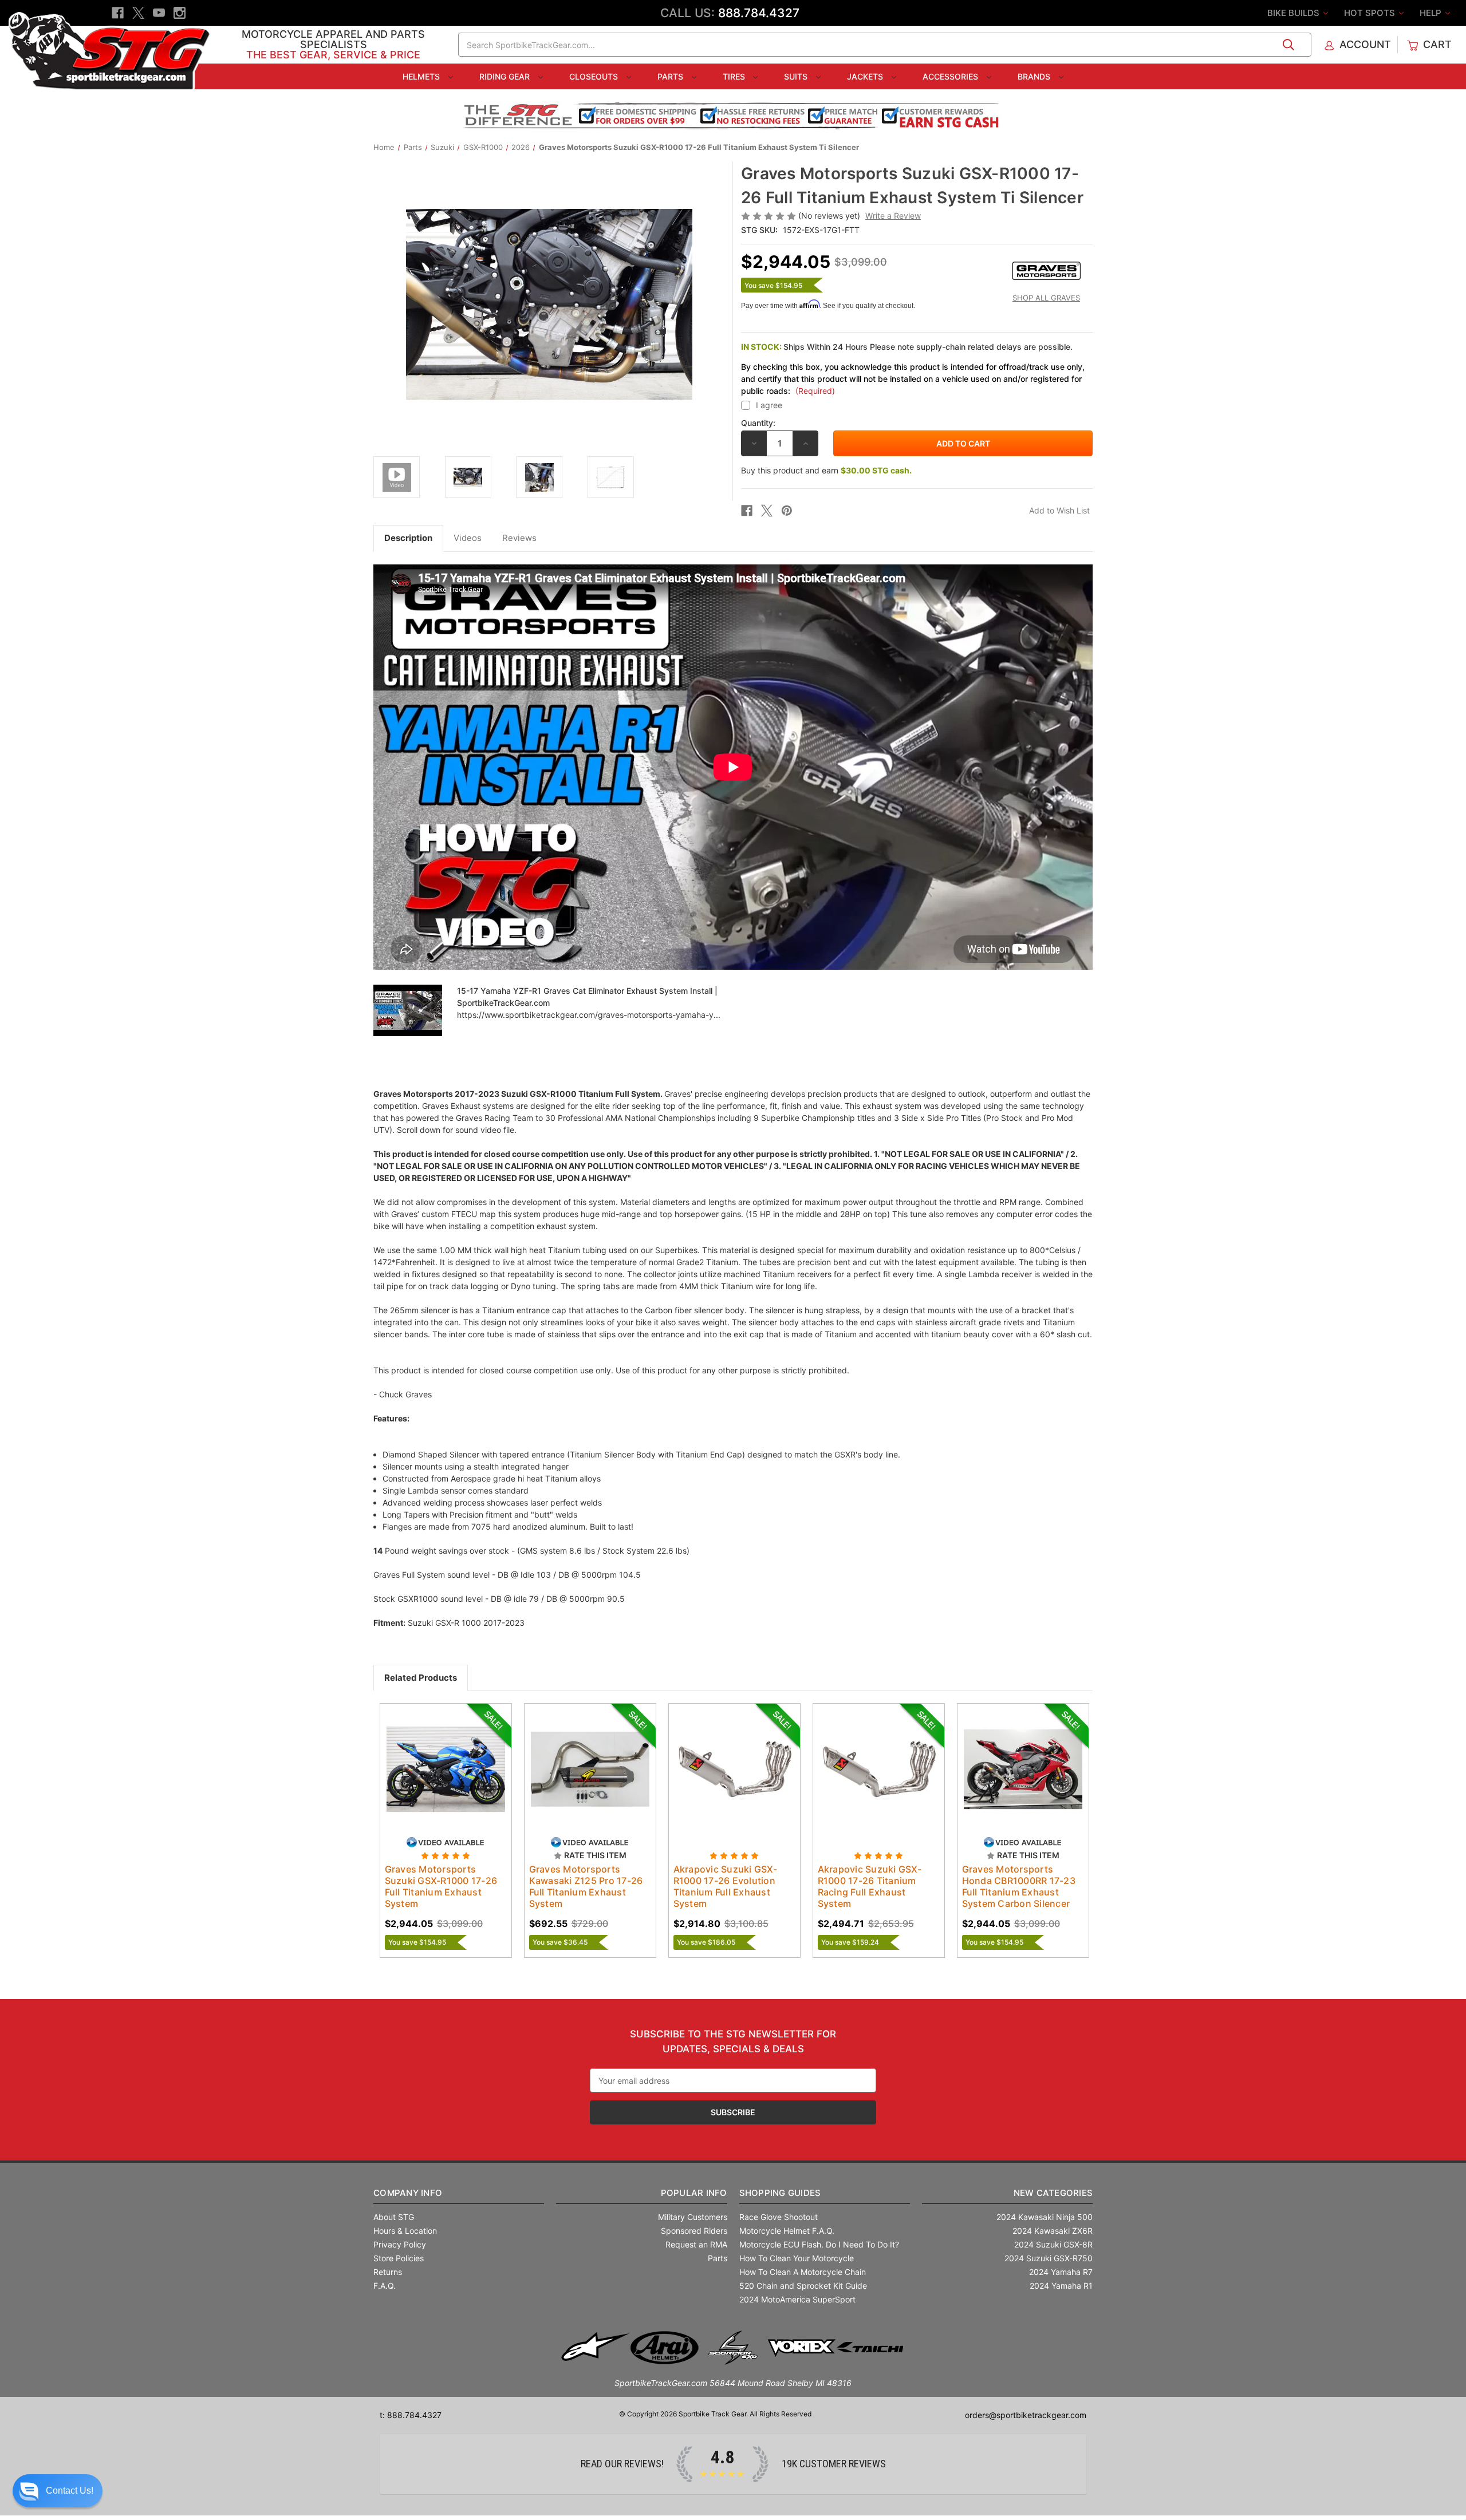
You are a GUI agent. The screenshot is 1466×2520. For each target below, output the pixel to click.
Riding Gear (506, 76)
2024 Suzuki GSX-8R (1053, 2244)
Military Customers (693, 2217)
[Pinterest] (787, 511)
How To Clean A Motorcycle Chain (803, 2272)
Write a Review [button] (893, 216)
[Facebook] (118, 13)
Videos (468, 538)
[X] (138, 13)
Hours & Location (405, 2231)
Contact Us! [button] (70, 2491)
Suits (797, 76)
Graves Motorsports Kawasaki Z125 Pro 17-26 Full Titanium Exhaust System (586, 1886)
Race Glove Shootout (779, 2217)
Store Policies (399, 2258)
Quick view (435, 1759)
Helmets (422, 76)
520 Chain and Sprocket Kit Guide (803, 2286)
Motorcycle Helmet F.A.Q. (787, 2231)
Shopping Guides (780, 2193)
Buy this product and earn (826, 470)
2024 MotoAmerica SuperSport (797, 2299)
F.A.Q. (385, 2286)
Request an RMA (696, 2244)
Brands (1035, 76)
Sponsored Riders (694, 2231)
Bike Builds (1294, 13)
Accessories (951, 76)
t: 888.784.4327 (411, 2415)
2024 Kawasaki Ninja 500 (1045, 2217)
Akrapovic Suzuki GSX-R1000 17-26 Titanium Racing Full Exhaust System (870, 1886)
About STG (394, 2217)
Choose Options (446, 1779)
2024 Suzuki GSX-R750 (1049, 2258)
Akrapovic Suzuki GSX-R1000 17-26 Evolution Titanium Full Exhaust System (725, 1886)
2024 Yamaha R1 (1061, 2286)
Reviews (519, 538)
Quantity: (758, 423)
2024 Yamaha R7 (1061, 2272)
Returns (388, 2272)
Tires (735, 76)
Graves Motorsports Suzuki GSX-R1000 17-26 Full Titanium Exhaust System (441, 1886)
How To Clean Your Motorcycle (797, 2258)
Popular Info (694, 2193)
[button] (58, 2491)
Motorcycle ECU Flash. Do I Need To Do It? (819, 2244)
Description (408, 538)
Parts (671, 76)
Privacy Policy (400, 2244)
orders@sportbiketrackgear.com (1026, 2415)
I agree (769, 405)
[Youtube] (159, 13)
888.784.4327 (759, 13)
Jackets (866, 76)
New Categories (1053, 2193)
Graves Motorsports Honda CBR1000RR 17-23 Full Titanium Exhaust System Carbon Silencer (1019, 1886)
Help (1432, 13)
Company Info (408, 2193)
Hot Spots (1371, 13)
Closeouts (595, 76)
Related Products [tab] (421, 1678)
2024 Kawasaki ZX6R (1053, 2231)
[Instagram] (180, 13)
